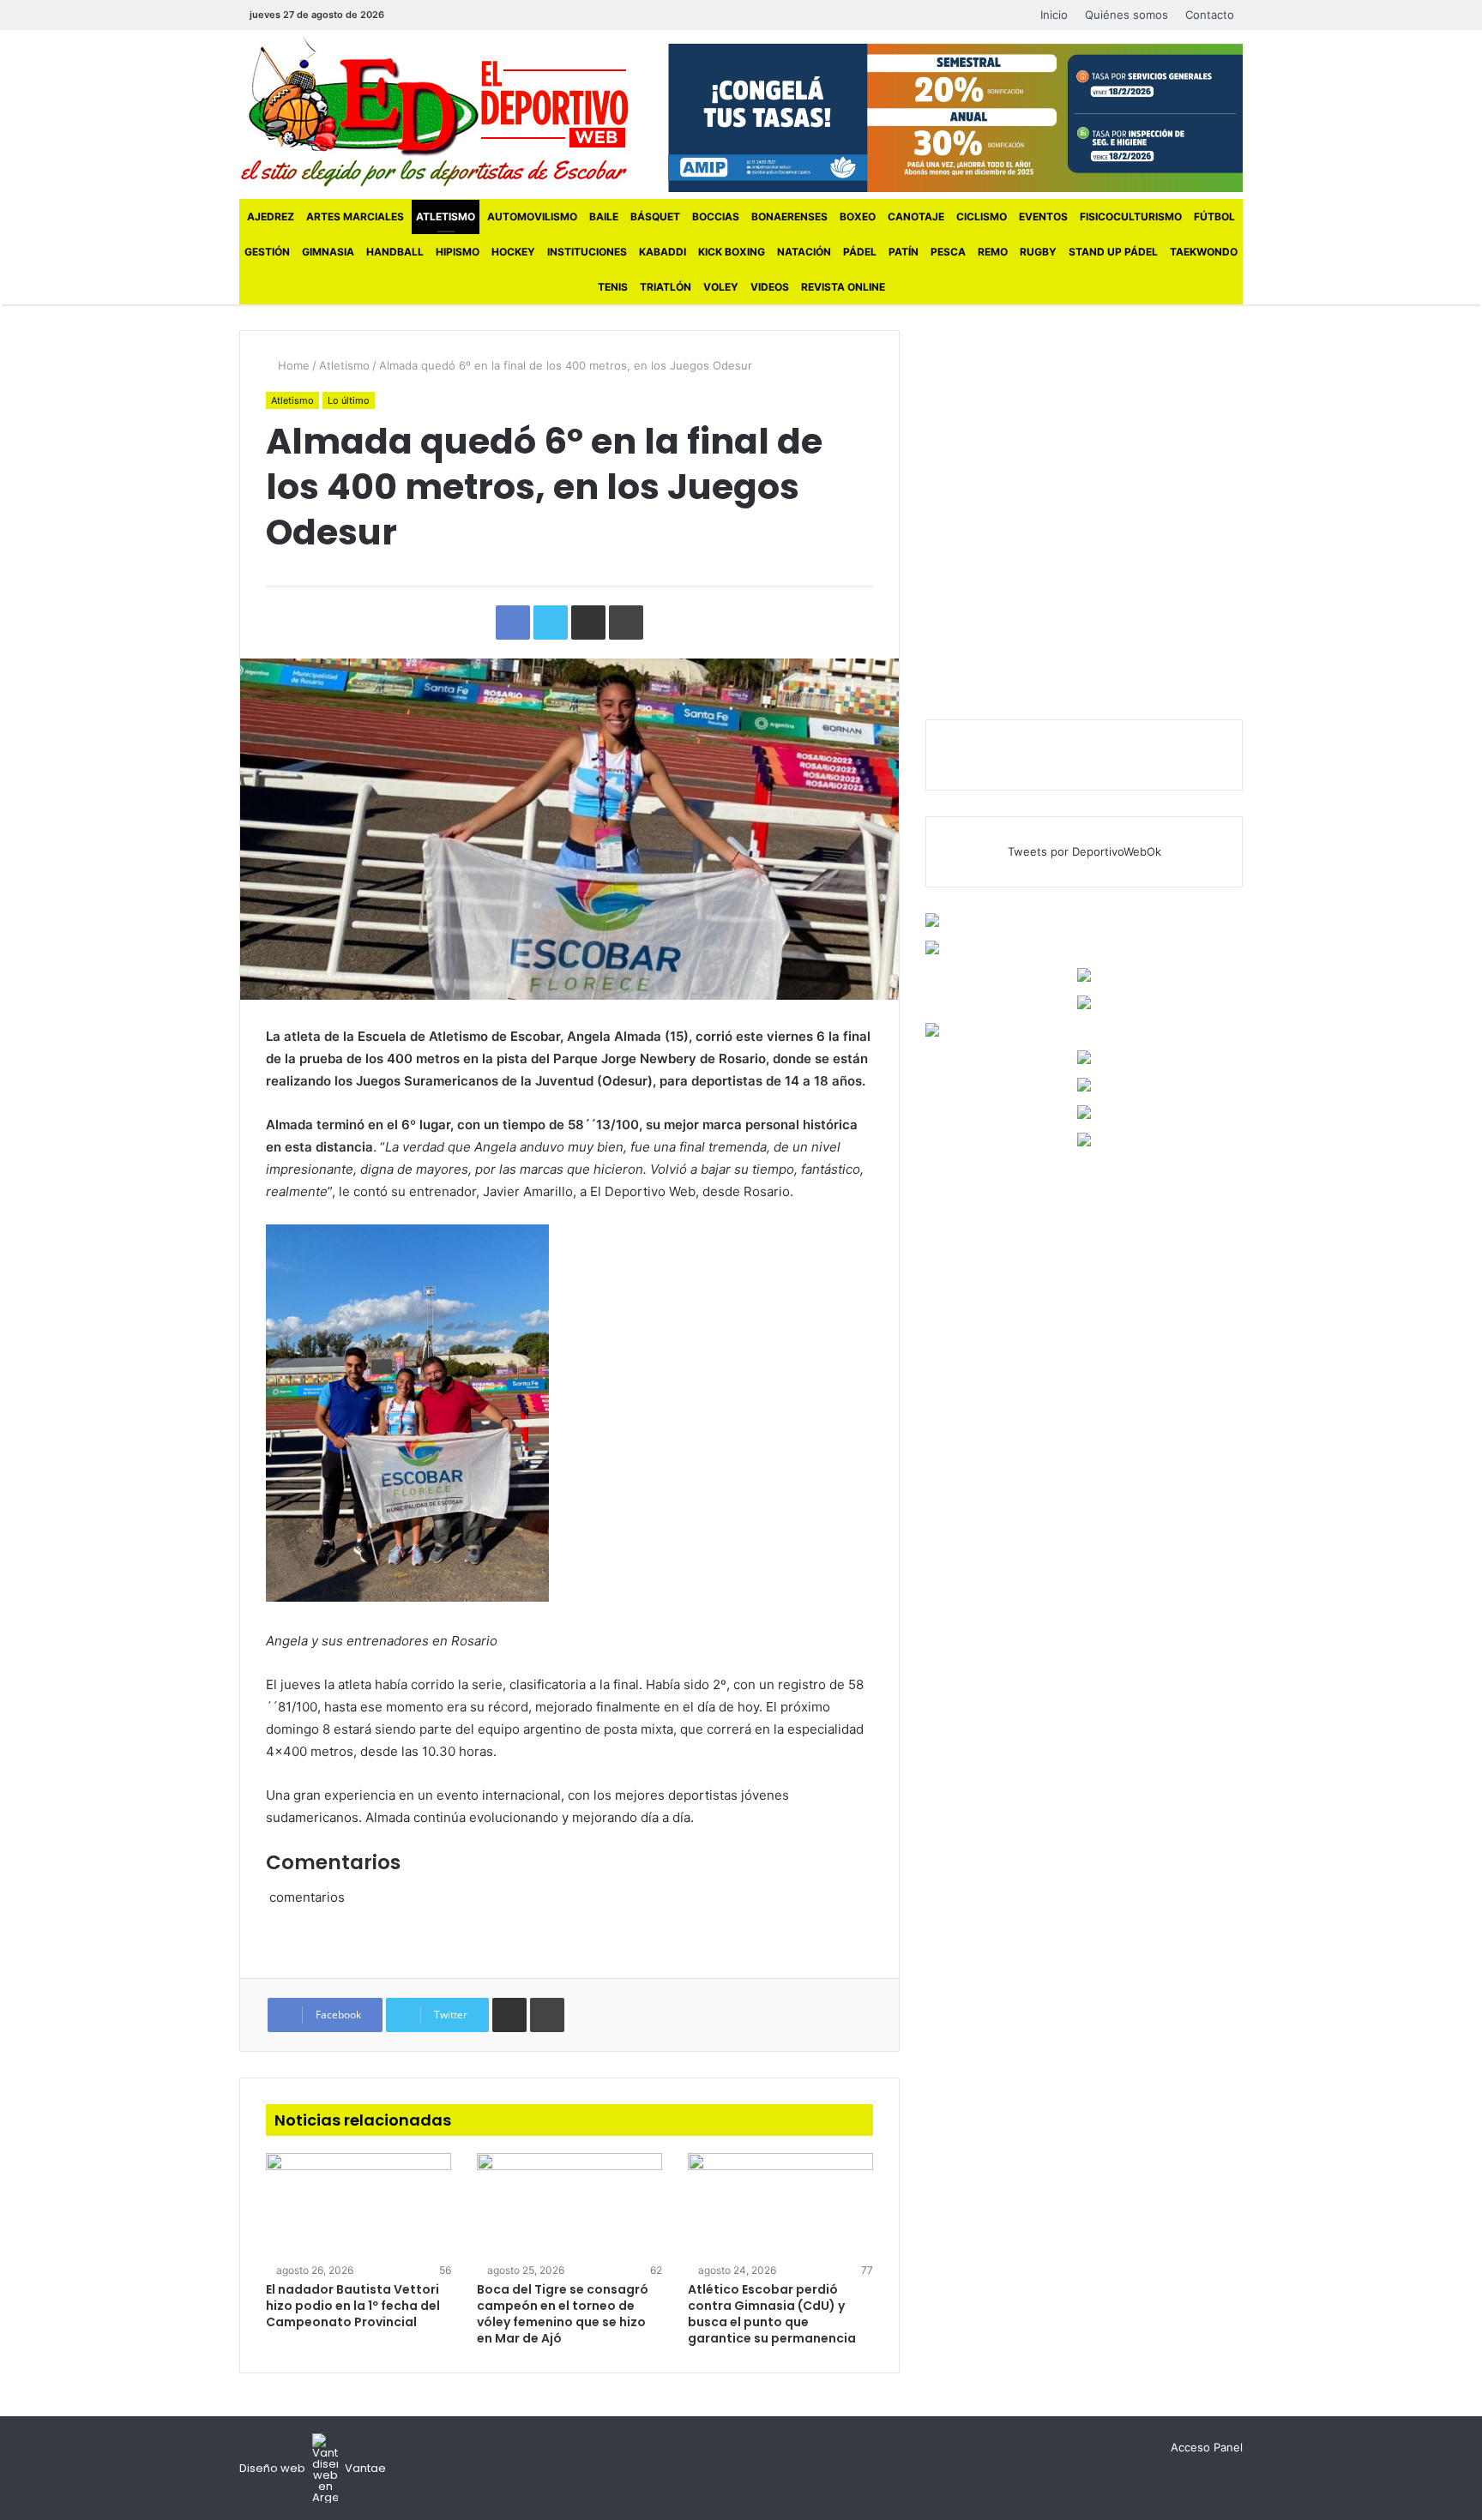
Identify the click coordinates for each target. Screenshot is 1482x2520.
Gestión (267, 252)
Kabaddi (663, 252)
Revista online (843, 287)
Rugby (1038, 252)
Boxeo (858, 217)
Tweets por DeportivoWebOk (1084, 851)
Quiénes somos (1127, 15)
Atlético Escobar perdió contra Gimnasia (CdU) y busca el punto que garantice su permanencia (772, 2314)
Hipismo (458, 252)
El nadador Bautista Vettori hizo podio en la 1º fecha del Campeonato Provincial (353, 2306)
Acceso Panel (1207, 2447)
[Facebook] (410, 15)
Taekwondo (1204, 252)
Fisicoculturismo (1131, 217)
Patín (904, 252)
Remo (993, 252)
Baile (604, 217)
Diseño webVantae (313, 2468)
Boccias (716, 217)
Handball (395, 252)
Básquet (655, 217)
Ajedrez (271, 217)
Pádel (860, 252)
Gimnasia (328, 252)
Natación (804, 252)
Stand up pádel (1113, 252)
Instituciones (587, 252)
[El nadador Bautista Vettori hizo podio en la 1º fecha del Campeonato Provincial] (358, 2205)
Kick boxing (732, 252)
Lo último (349, 400)
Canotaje (916, 217)
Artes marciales (355, 217)
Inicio (1054, 15)
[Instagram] (461, 15)
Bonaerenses (789, 217)
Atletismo (446, 217)
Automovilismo (532, 217)
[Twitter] (436, 15)
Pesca (948, 252)
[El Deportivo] (434, 112)
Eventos (1043, 217)
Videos (770, 287)
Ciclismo (982, 217)
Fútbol (1214, 217)
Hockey (513, 252)
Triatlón (666, 287)
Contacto (1210, 15)
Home (292, 365)
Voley (721, 287)
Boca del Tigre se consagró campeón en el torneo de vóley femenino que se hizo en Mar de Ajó (563, 2314)
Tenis (613, 287)
